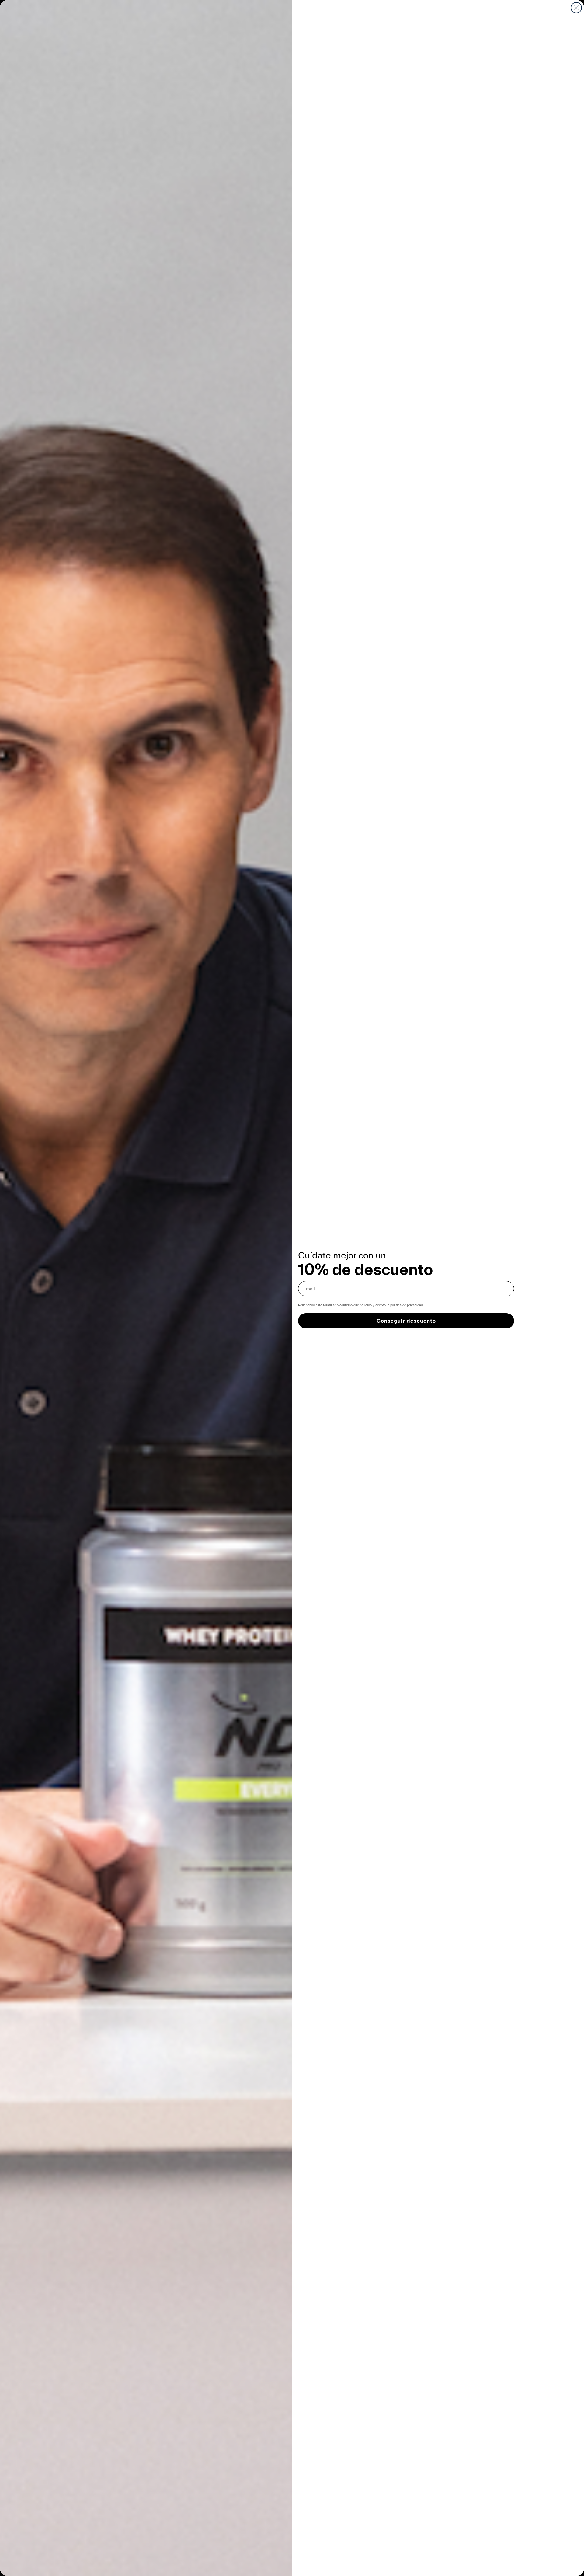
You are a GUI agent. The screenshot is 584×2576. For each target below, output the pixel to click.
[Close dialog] (576, 8)
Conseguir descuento (406, 1321)
